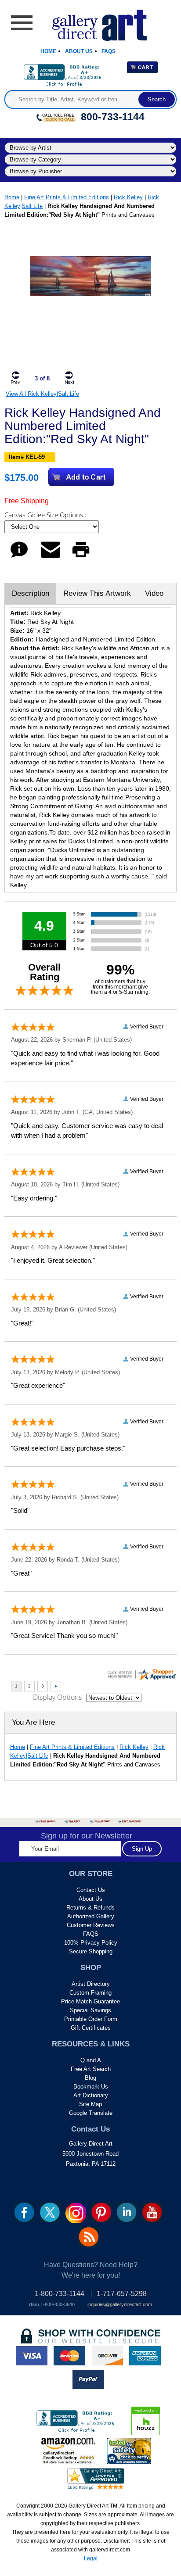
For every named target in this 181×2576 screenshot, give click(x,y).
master (69, 2356)
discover (107, 2356)
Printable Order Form (91, 2019)
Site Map (90, 2104)
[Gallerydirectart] (91, 22)
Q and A (91, 2060)
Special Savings (90, 2010)
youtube (152, 2212)
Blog (90, 2078)
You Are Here (33, 1722)
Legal (91, 2558)
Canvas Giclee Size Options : (46, 515)
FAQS (91, 1934)
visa (32, 2356)
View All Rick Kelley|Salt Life (42, 394)
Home (48, 51)
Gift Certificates (91, 2028)
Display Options (57, 1697)
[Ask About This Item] (19, 557)
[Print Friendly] (81, 557)
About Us (79, 51)
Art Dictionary (91, 2095)
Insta (76, 2213)
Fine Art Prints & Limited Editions (67, 197)
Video (154, 593)
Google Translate (91, 2113)
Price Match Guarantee (90, 2001)
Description (31, 593)
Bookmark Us (91, 2087)
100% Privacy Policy (91, 1943)
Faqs (109, 51)
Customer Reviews (91, 1925)
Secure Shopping (91, 1951)
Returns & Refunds (90, 1908)
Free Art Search (91, 2069)
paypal (88, 2379)
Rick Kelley (128, 197)
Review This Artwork (97, 593)
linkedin (127, 2212)
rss (89, 2237)
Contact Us (91, 1890)
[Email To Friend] (51, 557)
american (145, 2356)
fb (24, 2212)
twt (50, 2212)
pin (101, 2212)
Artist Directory (91, 1984)
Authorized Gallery (91, 1916)
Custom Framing (90, 1993)
